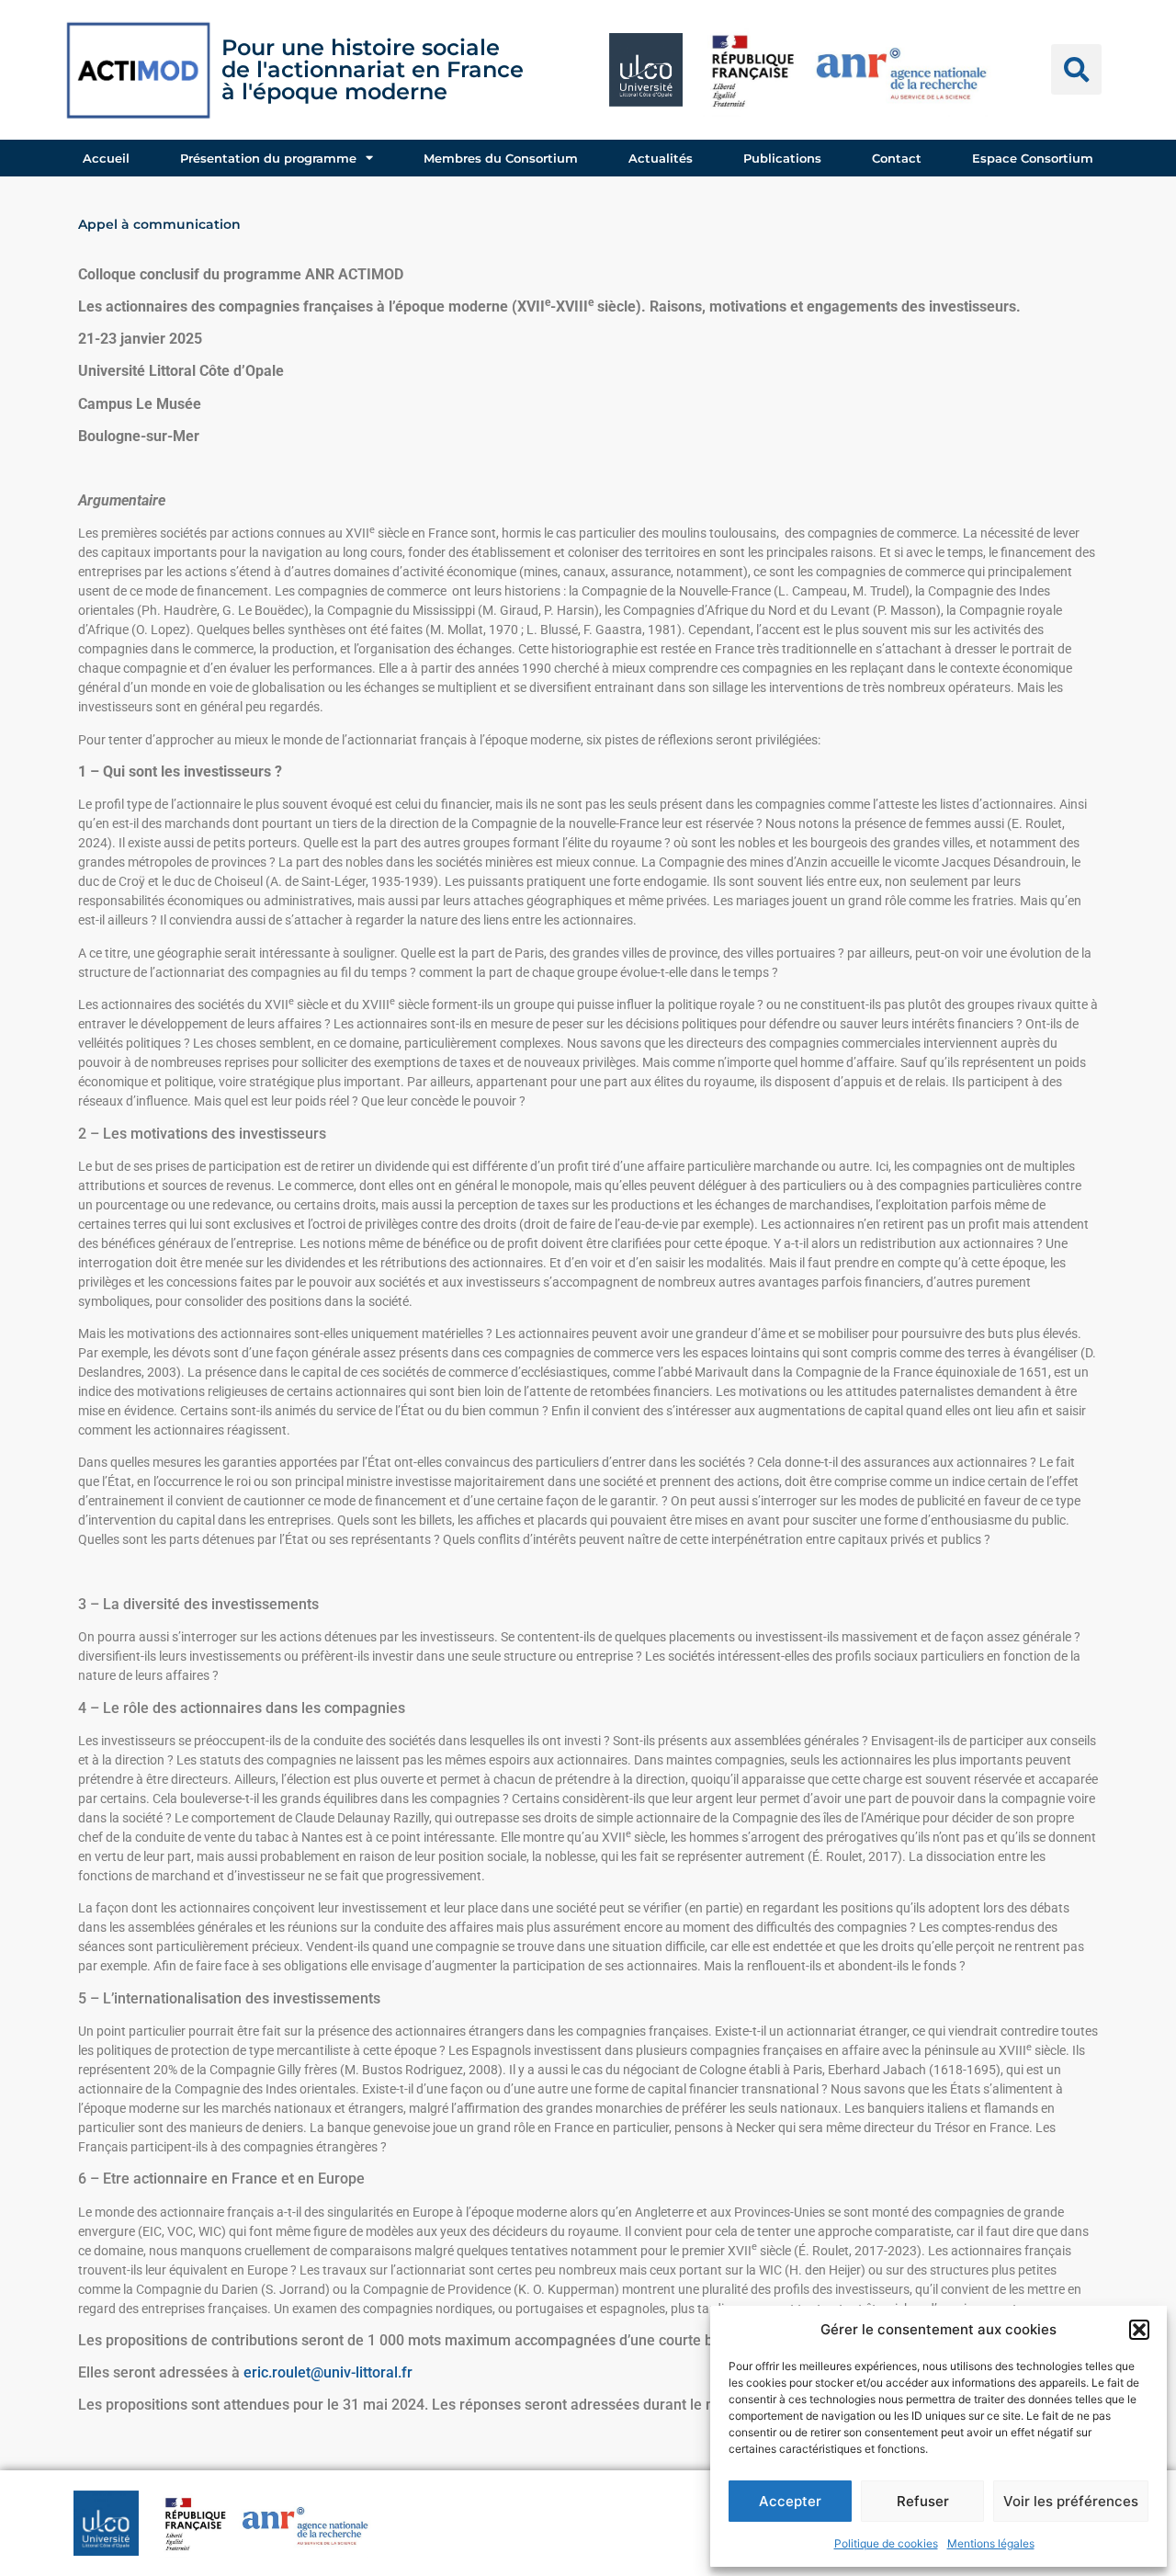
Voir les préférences (1071, 2501)
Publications (782, 158)
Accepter (790, 2501)
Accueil (106, 158)
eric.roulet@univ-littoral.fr (328, 2372)
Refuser (923, 2501)
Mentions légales (991, 2543)
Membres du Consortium (501, 158)
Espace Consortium (1033, 158)
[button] (1139, 2330)
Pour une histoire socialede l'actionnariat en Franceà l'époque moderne (373, 69)
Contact (897, 158)
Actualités (661, 158)
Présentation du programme (268, 158)
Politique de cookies (886, 2543)
